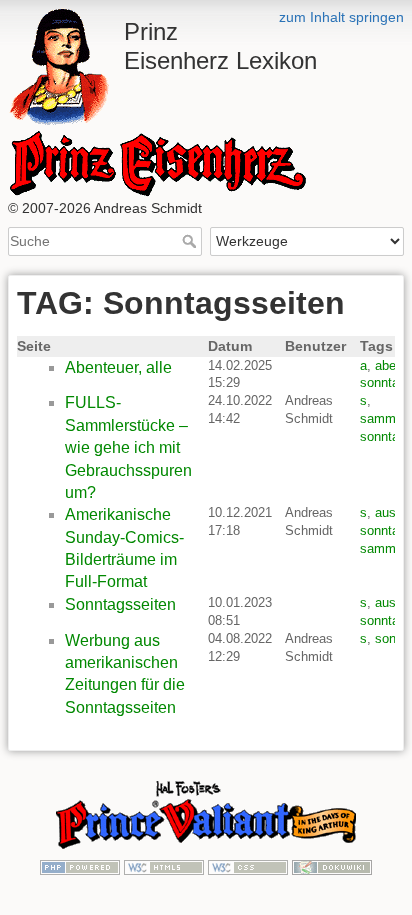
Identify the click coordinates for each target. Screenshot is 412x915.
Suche (191, 241)
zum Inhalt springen (341, 17)
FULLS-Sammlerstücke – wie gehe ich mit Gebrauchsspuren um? (128, 447)
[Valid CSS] (248, 866)
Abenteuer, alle (118, 367)
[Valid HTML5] (164, 866)
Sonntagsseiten (120, 604)
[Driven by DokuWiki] (332, 866)
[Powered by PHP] (80, 866)
